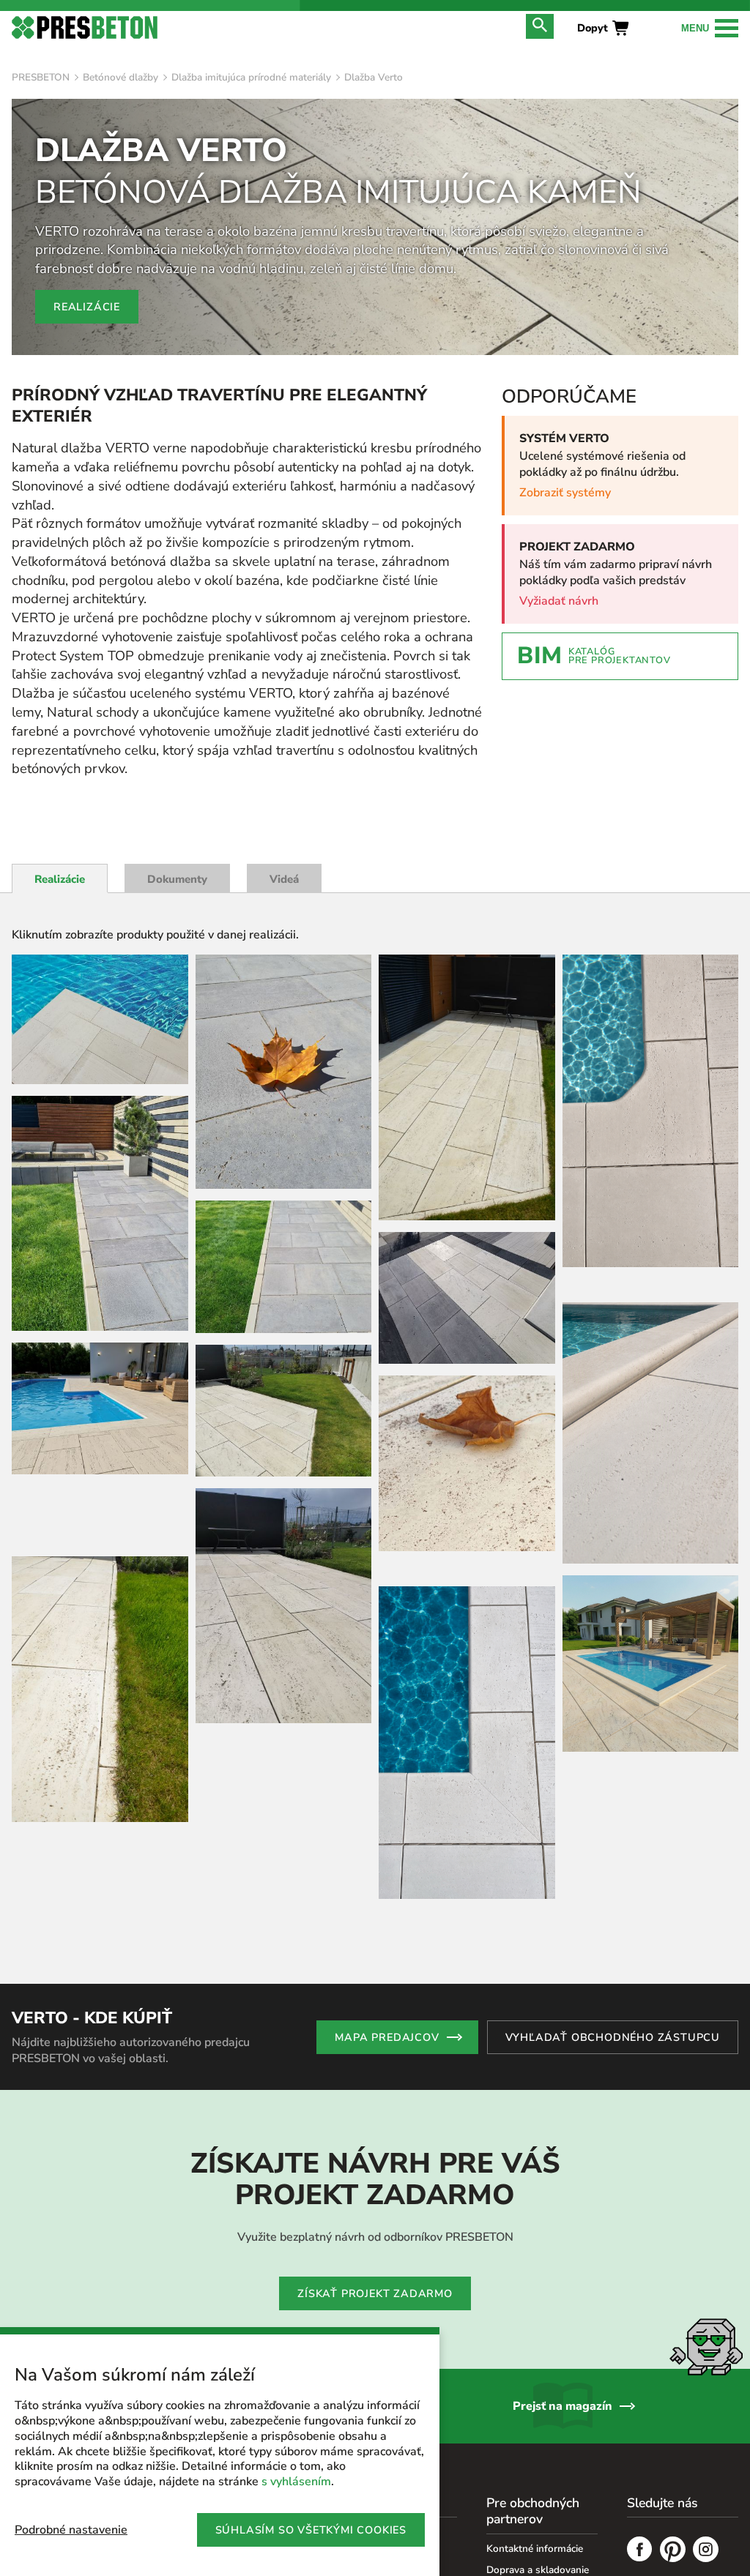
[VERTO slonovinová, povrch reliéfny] (284, 1411)
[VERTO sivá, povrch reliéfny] (100, 1213)
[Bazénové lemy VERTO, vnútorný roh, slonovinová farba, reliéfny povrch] (467, 1743)
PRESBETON (41, 77)
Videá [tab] (284, 879)
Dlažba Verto (374, 77)
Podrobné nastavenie (71, 2530)
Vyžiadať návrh (559, 601)
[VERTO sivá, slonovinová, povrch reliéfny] (467, 1298)
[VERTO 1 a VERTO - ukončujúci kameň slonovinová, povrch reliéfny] (100, 1689)
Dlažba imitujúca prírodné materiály (251, 77)
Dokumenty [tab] (177, 879)
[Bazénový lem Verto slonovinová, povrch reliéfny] (100, 1408)
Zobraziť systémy (565, 493)
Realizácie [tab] (60, 879)
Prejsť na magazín (562, 2469)
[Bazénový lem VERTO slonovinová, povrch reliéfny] (100, 1019)
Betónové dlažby (120, 77)
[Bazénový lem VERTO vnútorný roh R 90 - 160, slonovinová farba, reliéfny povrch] (651, 1111)
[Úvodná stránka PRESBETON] (85, 27)
